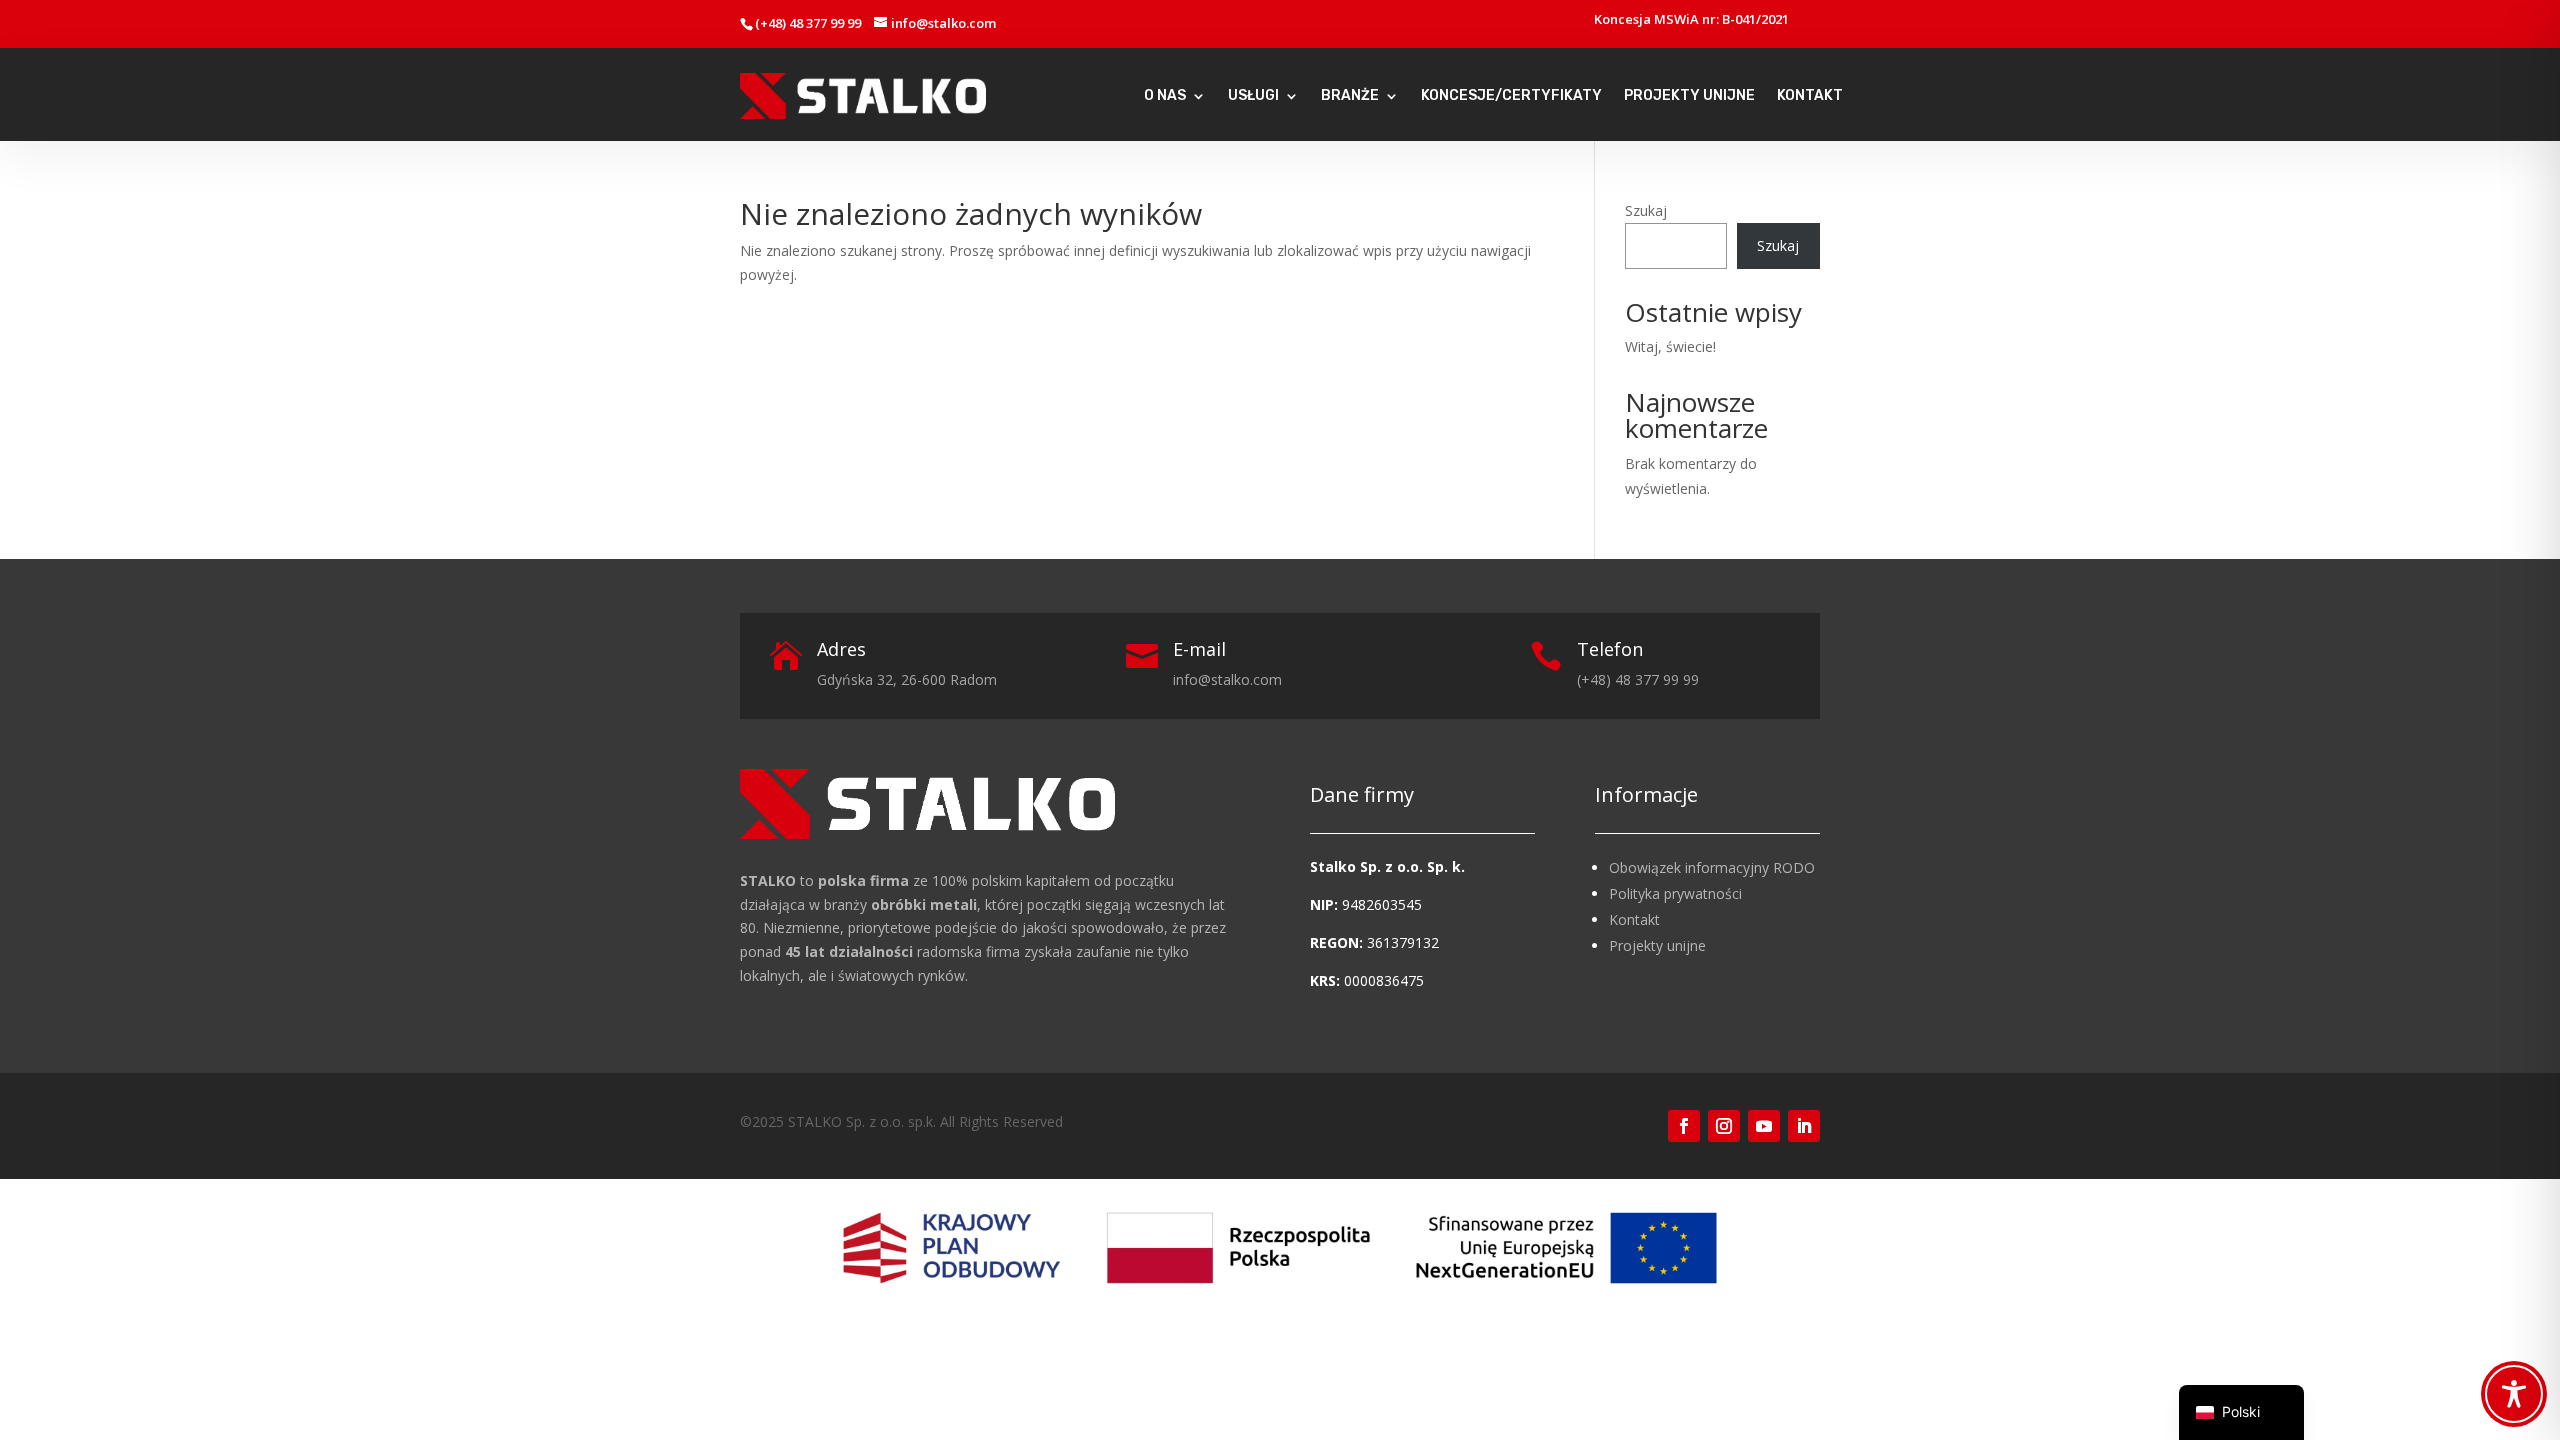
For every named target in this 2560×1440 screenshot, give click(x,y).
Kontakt (1634, 919)
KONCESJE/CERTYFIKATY (1511, 96)
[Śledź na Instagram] (1724, 1126)
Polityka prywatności (1675, 893)
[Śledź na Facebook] (1684, 1126)
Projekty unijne (1657, 945)
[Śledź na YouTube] (1764, 1126)
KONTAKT (1810, 96)
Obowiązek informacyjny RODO (1712, 867)
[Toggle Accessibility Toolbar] (2514, 1394)
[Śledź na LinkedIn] (1804, 1126)
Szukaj (1646, 210)
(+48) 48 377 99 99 (808, 23)
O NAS (1165, 96)
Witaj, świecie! (1670, 346)
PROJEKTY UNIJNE (1689, 96)
